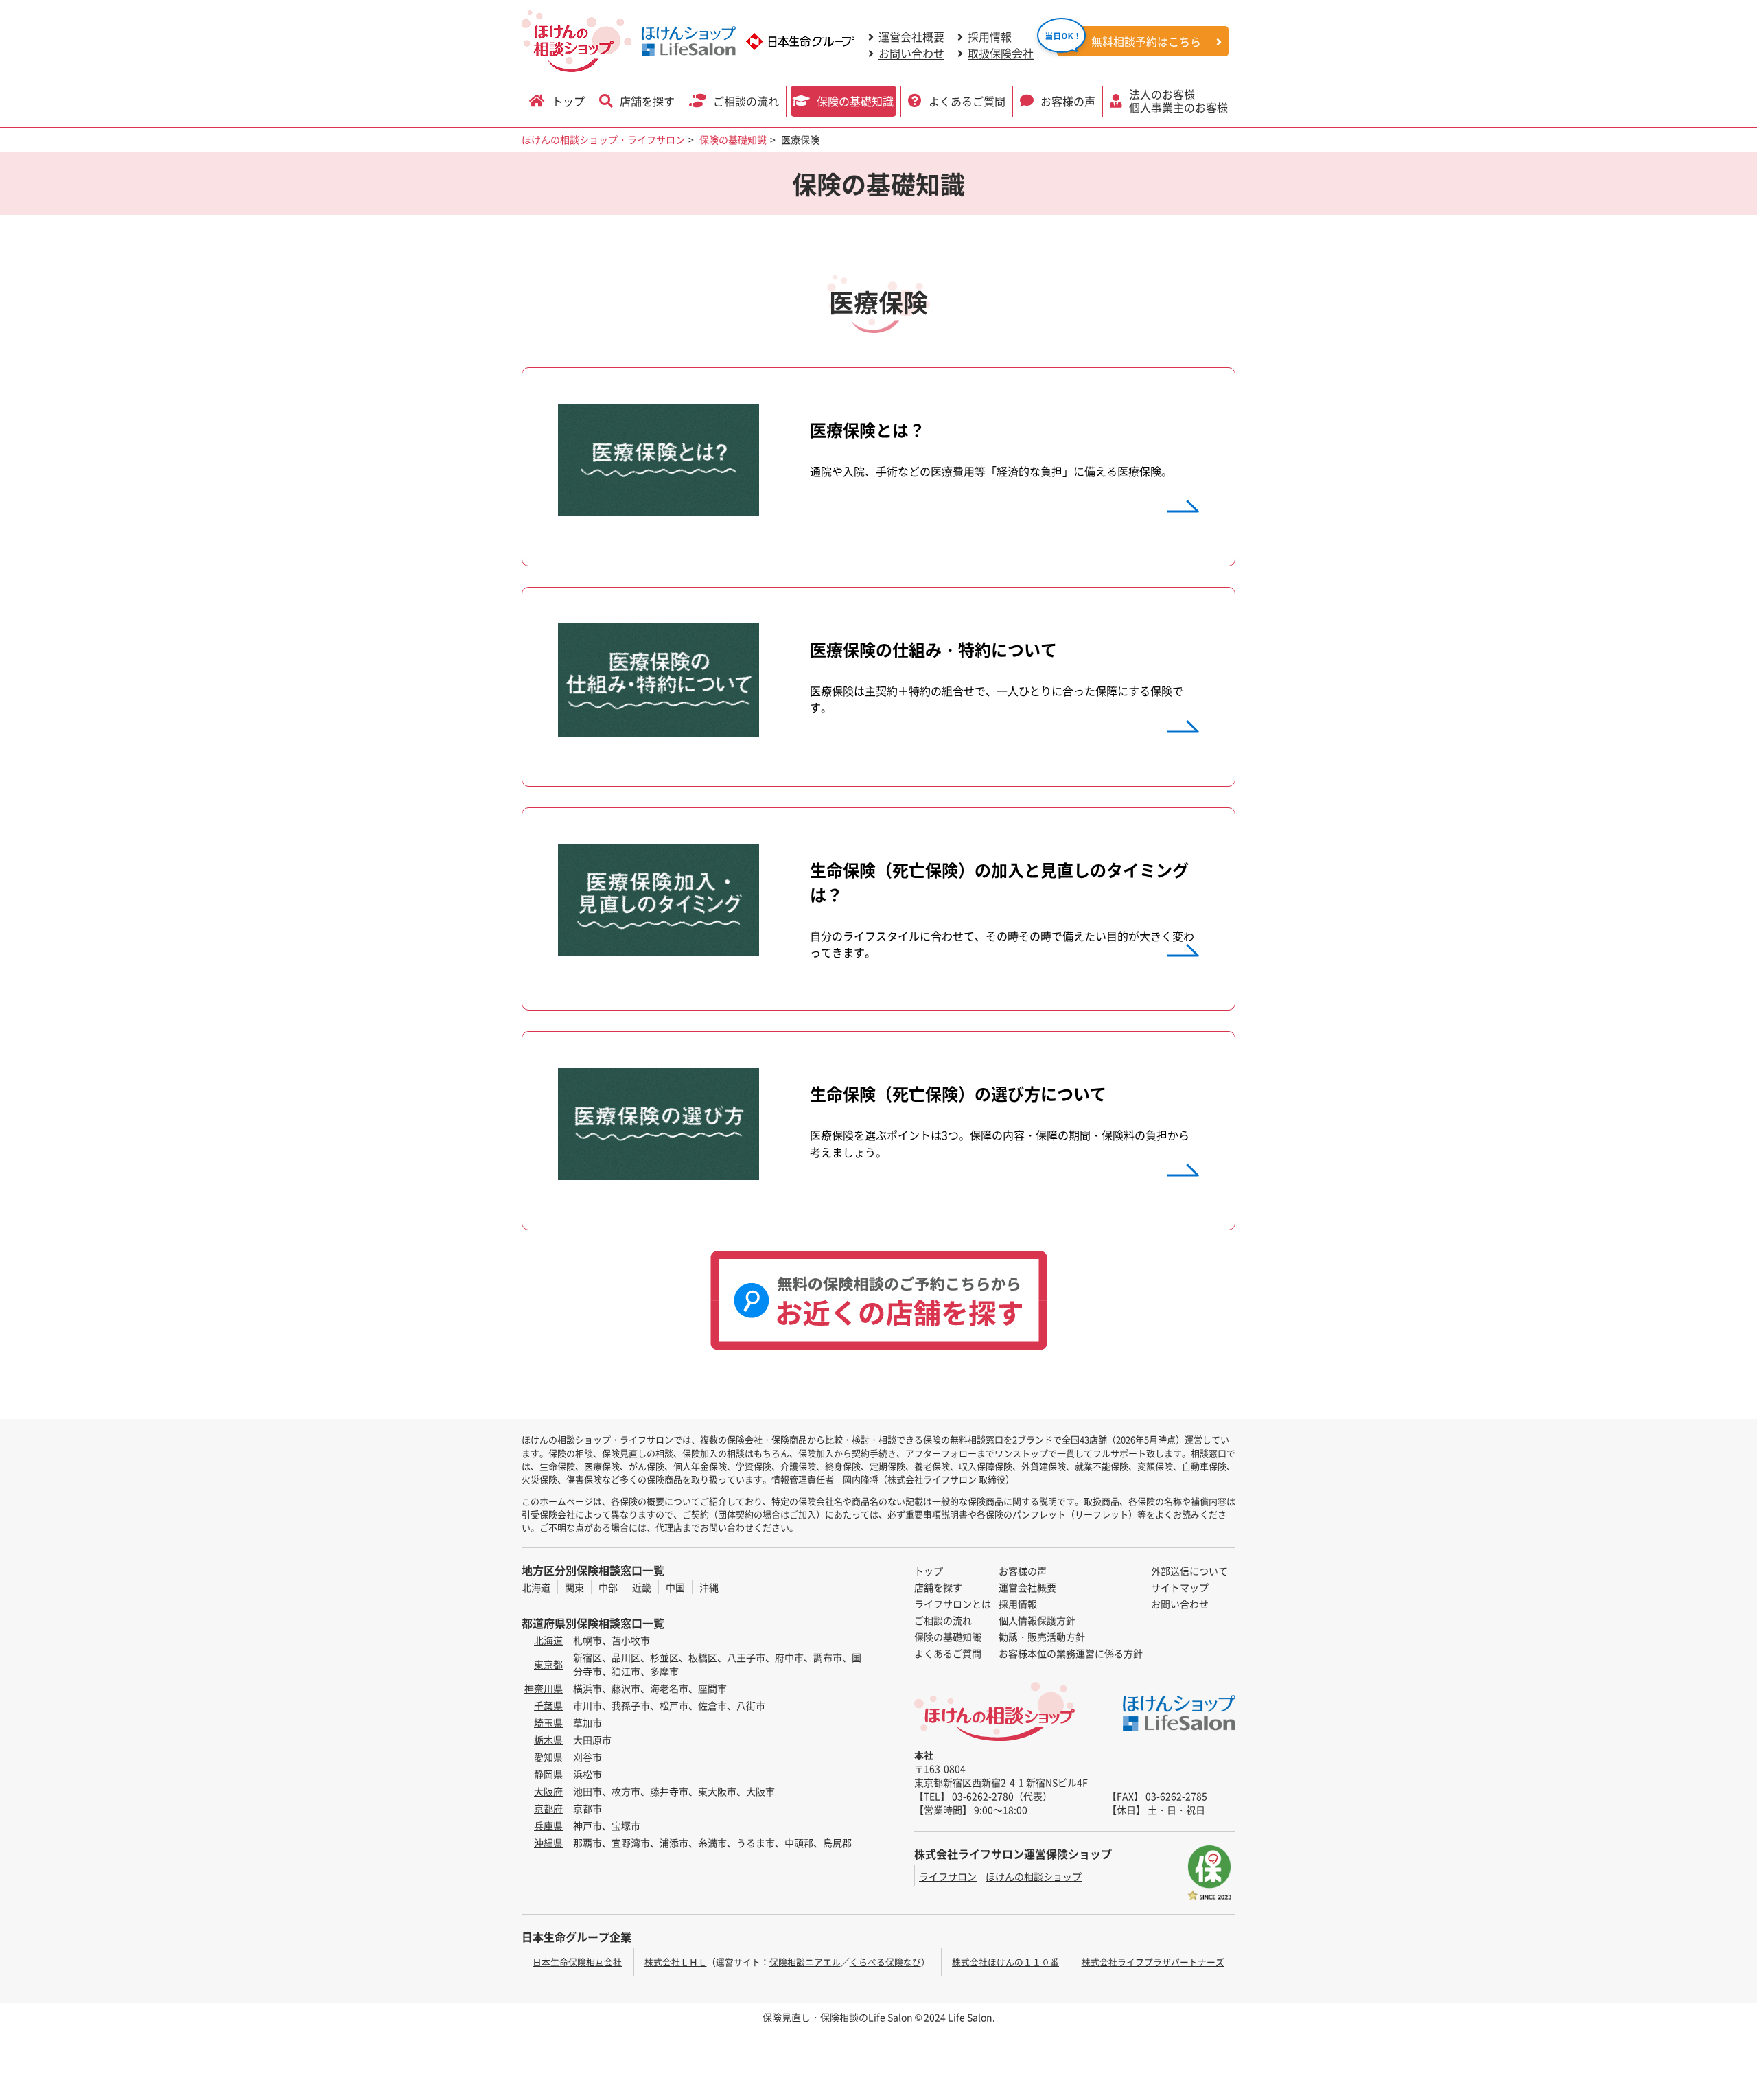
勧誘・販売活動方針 (1042, 1637)
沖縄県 (548, 1843)
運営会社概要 (911, 36)
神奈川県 (544, 1688)
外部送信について (1189, 1571)
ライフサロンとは (953, 1604)
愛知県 (548, 1757)
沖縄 (709, 1587)
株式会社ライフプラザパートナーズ (1153, 1962)
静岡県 (548, 1774)
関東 (574, 1587)
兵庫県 (548, 1825)
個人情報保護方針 (1037, 1620)
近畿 (642, 1587)
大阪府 (548, 1791)
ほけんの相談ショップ (1034, 1876)
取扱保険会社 (1001, 53)
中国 (675, 1587)
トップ (568, 101)
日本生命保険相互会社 (577, 1962)
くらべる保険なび (885, 1962)
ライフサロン (948, 1876)
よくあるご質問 (967, 101)
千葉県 (548, 1705)
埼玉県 (548, 1722)
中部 (608, 1587)
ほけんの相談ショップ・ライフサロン (603, 139)
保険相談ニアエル (805, 1962)
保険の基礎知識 (855, 101)
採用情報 (990, 36)
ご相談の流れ (746, 101)
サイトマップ (1180, 1587)
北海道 (536, 1587)
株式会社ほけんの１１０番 (1005, 1962)
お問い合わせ (911, 53)
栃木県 (548, 1740)
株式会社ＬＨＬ (676, 1962)
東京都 (548, 1664)
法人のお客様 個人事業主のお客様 (1178, 101)
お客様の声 (1068, 101)
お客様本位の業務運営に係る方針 (1071, 1653)
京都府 (548, 1808)
